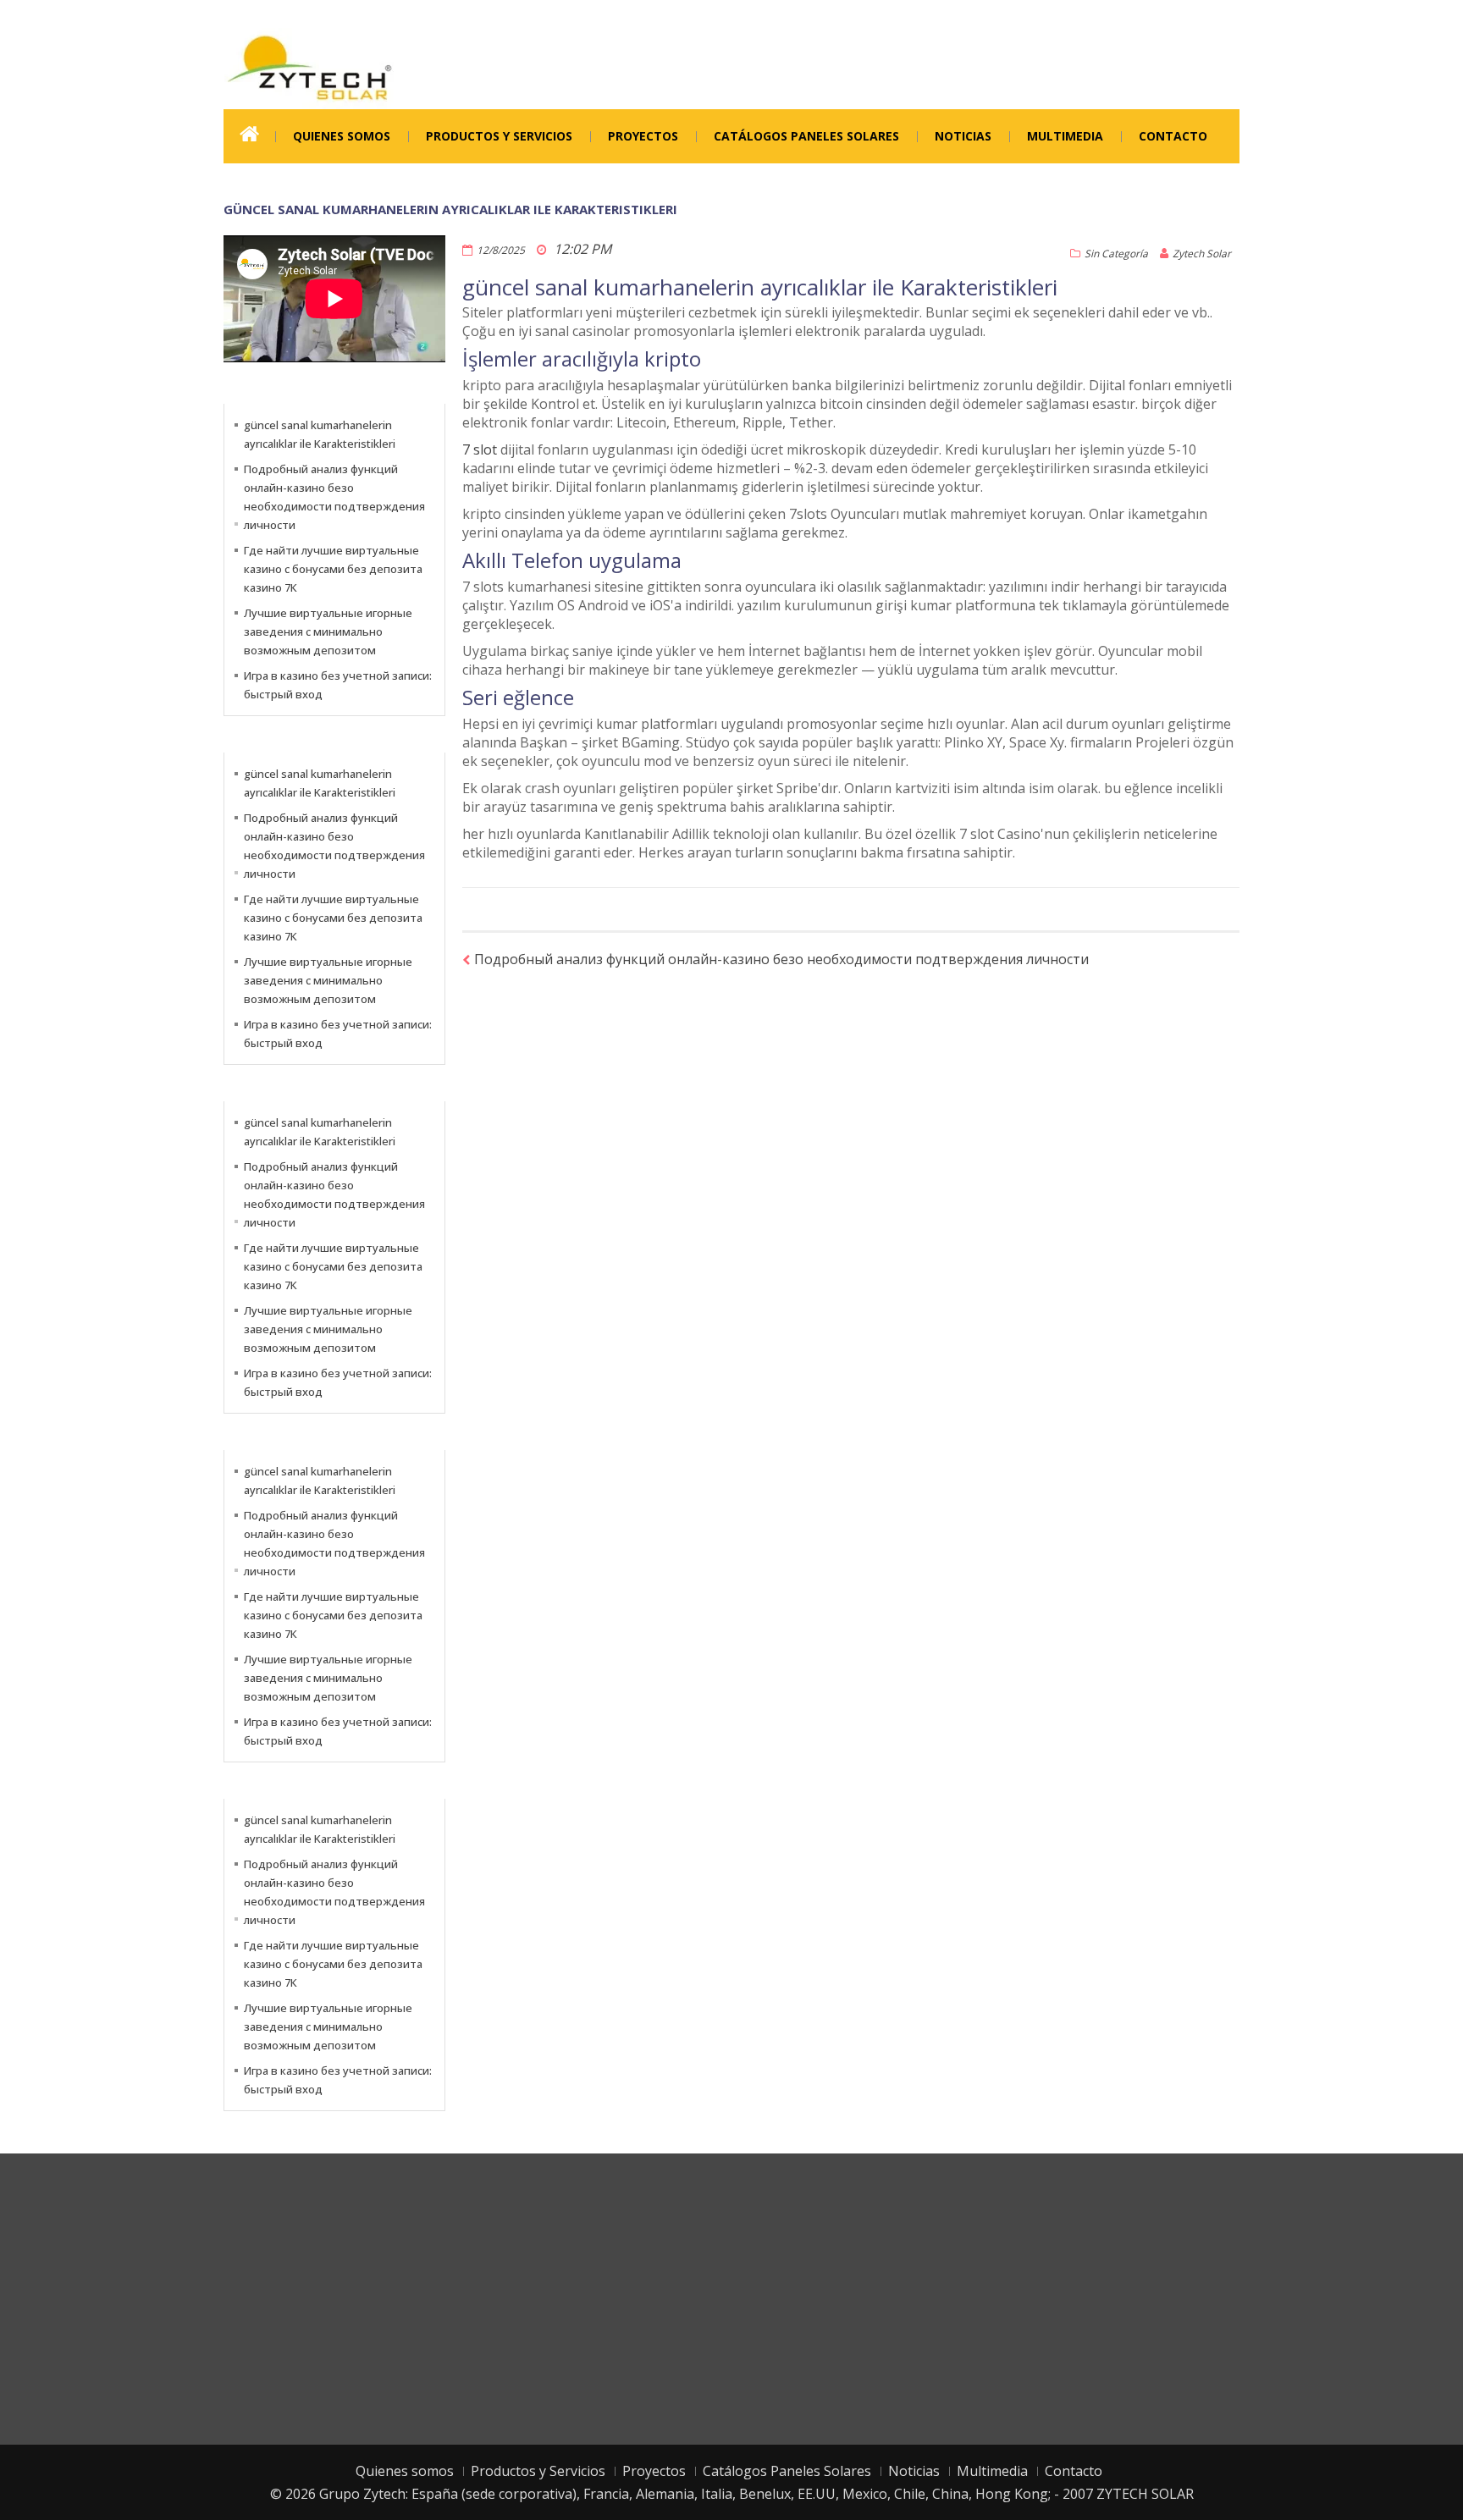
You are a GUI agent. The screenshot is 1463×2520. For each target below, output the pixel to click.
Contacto (1173, 136)
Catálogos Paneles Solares (806, 136)
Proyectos (643, 136)
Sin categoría (1116, 254)
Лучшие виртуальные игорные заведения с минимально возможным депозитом (328, 631)
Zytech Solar (1202, 254)
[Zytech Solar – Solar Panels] (309, 67)
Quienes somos (342, 136)
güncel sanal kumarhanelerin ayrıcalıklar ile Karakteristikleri (320, 434)
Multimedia (1065, 136)
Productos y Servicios (499, 136)
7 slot (480, 449)
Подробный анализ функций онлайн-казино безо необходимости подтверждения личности (781, 959)
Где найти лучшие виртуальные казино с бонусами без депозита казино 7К (333, 569)
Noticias (963, 136)
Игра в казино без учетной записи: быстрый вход (338, 685)
